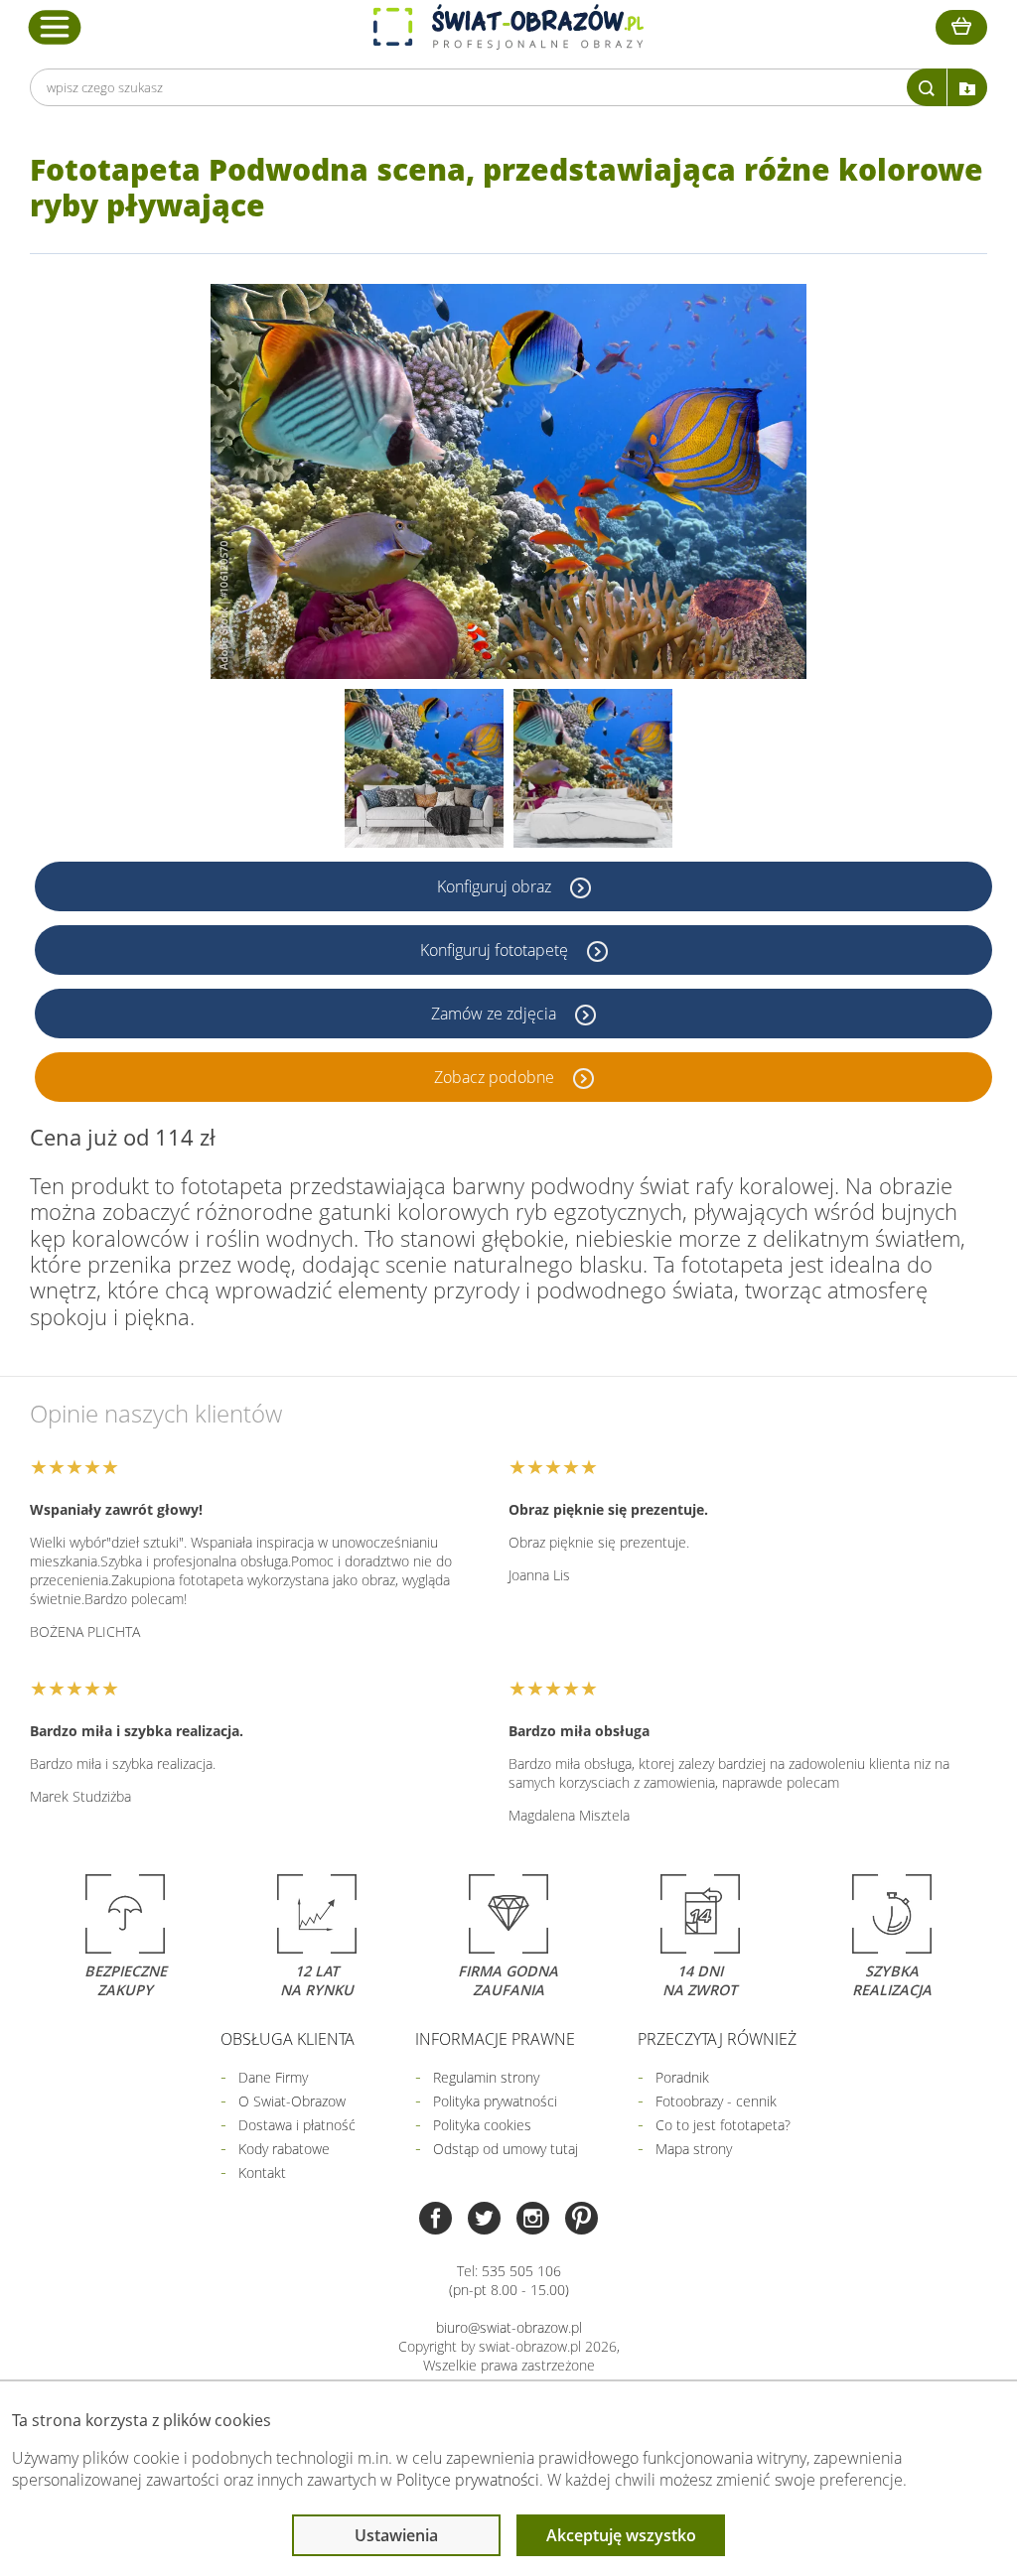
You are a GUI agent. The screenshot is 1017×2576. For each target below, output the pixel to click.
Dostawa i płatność (297, 2125)
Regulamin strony (486, 2077)
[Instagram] (533, 2220)
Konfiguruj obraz (496, 886)
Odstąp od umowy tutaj (506, 2149)
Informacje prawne (495, 2039)
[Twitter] (484, 2220)
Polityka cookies (482, 2125)
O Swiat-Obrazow (292, 2101)
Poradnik (682, 2077)
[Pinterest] (581, 2220)
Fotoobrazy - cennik (716, 2101)
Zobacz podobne (496, 1077)
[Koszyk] (961, 27)
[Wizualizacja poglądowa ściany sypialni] (593, 768)
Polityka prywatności (495, 2101)
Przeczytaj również (717, 2039)
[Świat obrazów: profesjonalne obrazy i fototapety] (508, 27)
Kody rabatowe (284, 2149)
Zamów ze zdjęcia (496, 1014)
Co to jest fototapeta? (723, 2125)
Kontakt (262, 2172)
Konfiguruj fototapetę (496, 950)
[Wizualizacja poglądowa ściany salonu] (424, 768)
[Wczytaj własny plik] (967, 87)
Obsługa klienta (288, 2039)
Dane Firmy (273, 2077)
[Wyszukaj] (927, 87)
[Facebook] (436, 2220)
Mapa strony (694, 2149)
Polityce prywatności (468, 2480)
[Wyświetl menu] (55, 27)
